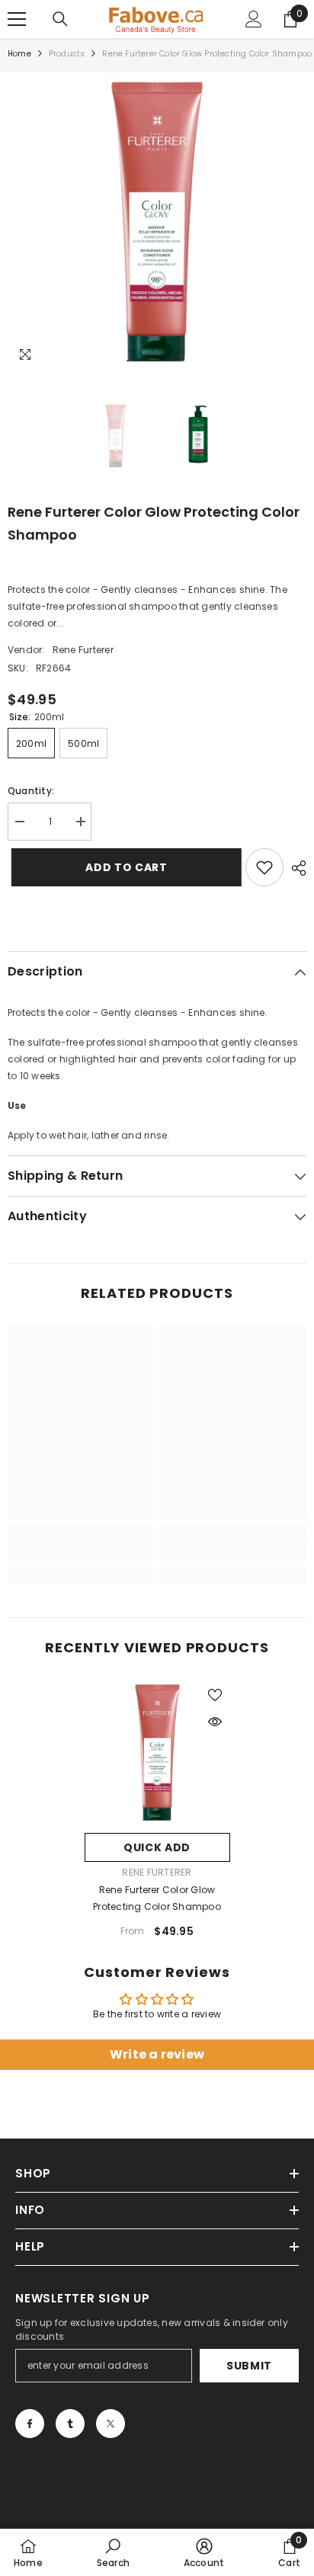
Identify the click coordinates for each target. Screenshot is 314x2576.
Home (19, 54)
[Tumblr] (70, 2424)
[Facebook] (30, 2424)
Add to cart (123, 867)
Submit (249, 2366)
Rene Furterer (83, 650)
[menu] (17, 19)
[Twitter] (111, 2424)
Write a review (157, 2054)
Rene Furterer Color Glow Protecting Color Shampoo (157, 1898)
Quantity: (31, 791)
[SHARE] (295, 868)
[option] (157, 222)
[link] (80, 1551)
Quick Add (157, 1847)
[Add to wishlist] (264, 867)
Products (67, 54)
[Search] (60, 19)
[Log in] (254, 19)
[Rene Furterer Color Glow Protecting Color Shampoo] (157, 1753)
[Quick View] (215, 1722)
